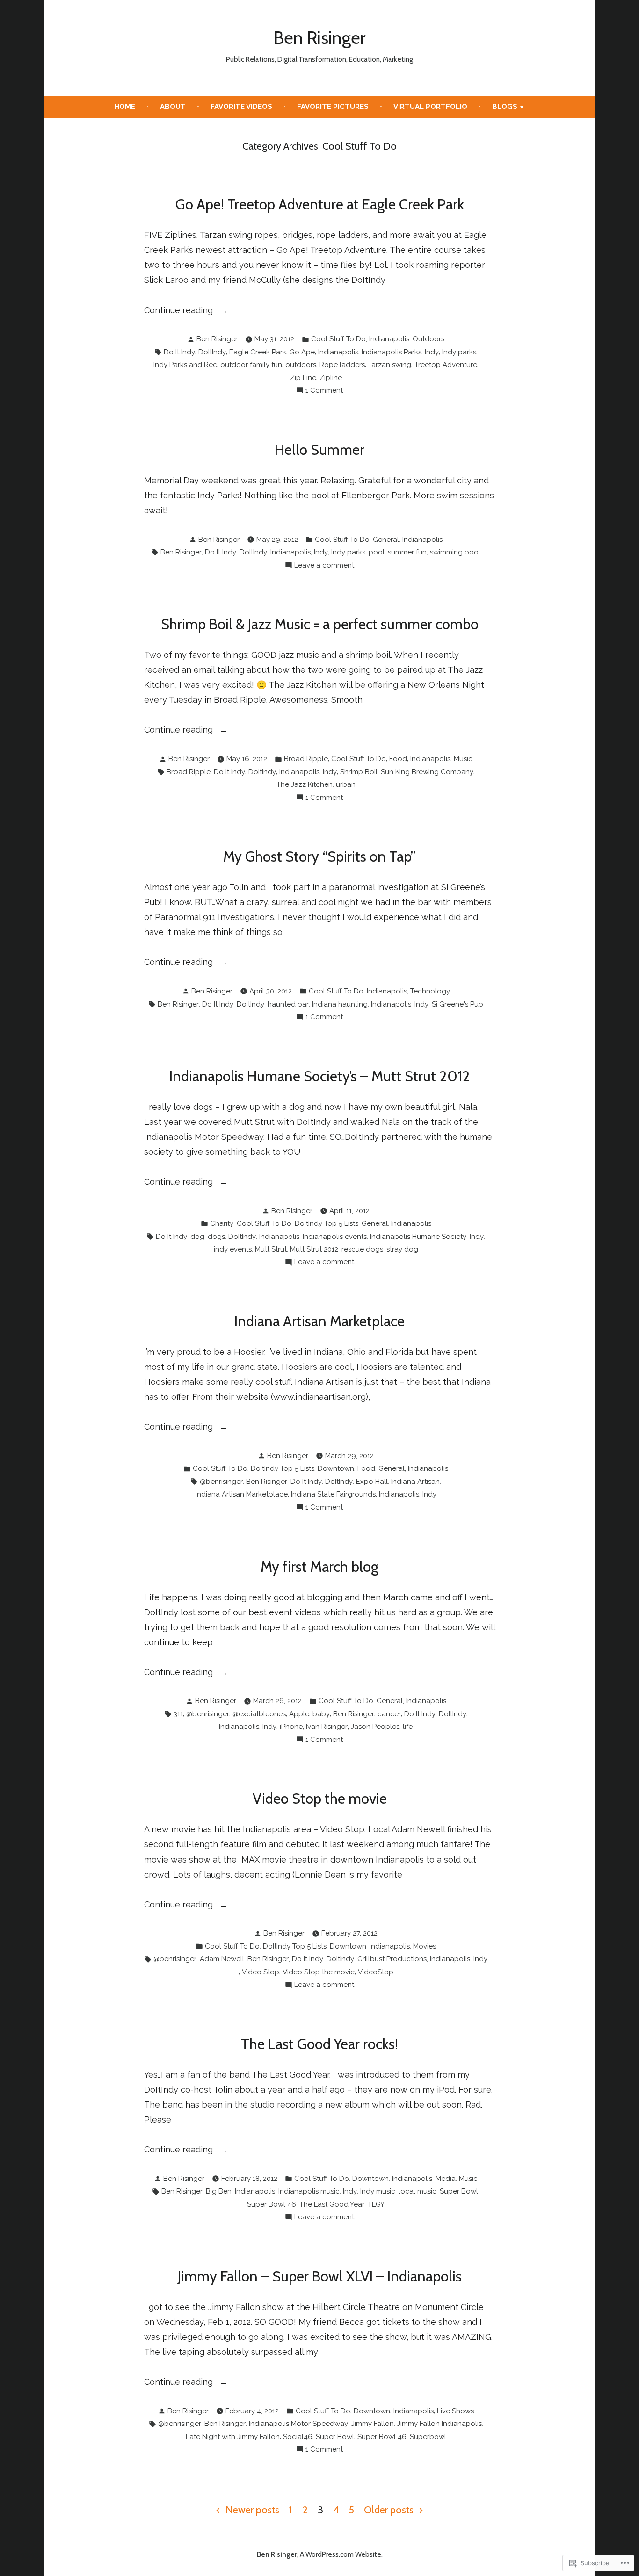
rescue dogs (362, 1249)
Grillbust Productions (392, 1959)
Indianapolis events (335, 1237)
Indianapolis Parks (392, 352)
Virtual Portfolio (430, 107)
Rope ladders (342, 365)
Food (398, 759)
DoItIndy (212, 352)
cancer (389, 1714)
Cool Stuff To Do (338, 339)
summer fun (407, 552)
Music (463, 759)
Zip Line (303, 378)
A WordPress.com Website (341, 2554)
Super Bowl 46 (272, 2204)
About (173, 107)
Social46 (298, 2437)
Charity (222, 1223)
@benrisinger (221, 1482)
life (408, 1727)
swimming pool (455, 552)
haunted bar (288, 1004)
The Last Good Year (332, 2204)
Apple (299, 1714)
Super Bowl (459, 2191)
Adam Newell (222, 1959)
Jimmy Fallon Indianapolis (439, 2424)
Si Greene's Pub (457, 1004)
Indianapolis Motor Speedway (298, 2424)
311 (178, 1714)
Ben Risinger (319, 38)
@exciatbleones (259, 1714)
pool (377, 552)
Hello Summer (319, 450)
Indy (432, 352)
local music (418, 2191)
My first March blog (319, 1567)
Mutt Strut (271, 1249)
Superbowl (428, 2437)
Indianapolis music (309, 2191)
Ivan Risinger (327, 1727)
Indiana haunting (340, 1004)
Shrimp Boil (359, 772)
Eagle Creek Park (258, 352)
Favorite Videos (241, 107)
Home (125, 107)
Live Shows (455, 2411)
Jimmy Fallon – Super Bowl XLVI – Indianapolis (320, 2276)
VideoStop (376, 1972)
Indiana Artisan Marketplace (319, 1321)
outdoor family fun (251, 365)
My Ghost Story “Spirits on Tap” (319, 856)
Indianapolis (389, 339)
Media (446, 2179)
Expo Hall (372, 1482)
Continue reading (180, 311)
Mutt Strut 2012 (314, 1249)
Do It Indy (179, 352)
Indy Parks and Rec (185, 365)
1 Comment (324, 391)
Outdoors (428, 339)
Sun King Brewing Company (427, 772)
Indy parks (459, 352)
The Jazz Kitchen (305, 784)
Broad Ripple (306, 759)
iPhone (291, 1727)
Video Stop (261, 1972)
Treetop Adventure (446, 365)
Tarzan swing (390, 365)
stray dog (402, 1249)
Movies (425, 1946)
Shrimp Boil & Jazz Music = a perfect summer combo (320, 624)
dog (197, 1237)
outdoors (301, 365)
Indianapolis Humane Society (418, 1237)
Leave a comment (324, 566)
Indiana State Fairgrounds (333, 1494)
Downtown (336, 1468)
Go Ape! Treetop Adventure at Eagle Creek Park (320, 204)
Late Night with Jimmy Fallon (233, 2437)
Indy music (378, 2191)
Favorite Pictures (333, 107)
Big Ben (219, 2191)
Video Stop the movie (320, 1799)
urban (346, 784)
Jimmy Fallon (373, 2424)
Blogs (505, 107)
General (386, 540)
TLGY (376, 2204)
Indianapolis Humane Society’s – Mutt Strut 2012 (320, 1076)
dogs (216, 1237)
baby (321, 1714)
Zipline (331, 378)
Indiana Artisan (415, 1482)
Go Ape (302, 352)
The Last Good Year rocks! (319, 2044)
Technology (430, 991)
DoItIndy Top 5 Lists (327, 1223)
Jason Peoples (375, 1727)
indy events (233, 1249)
